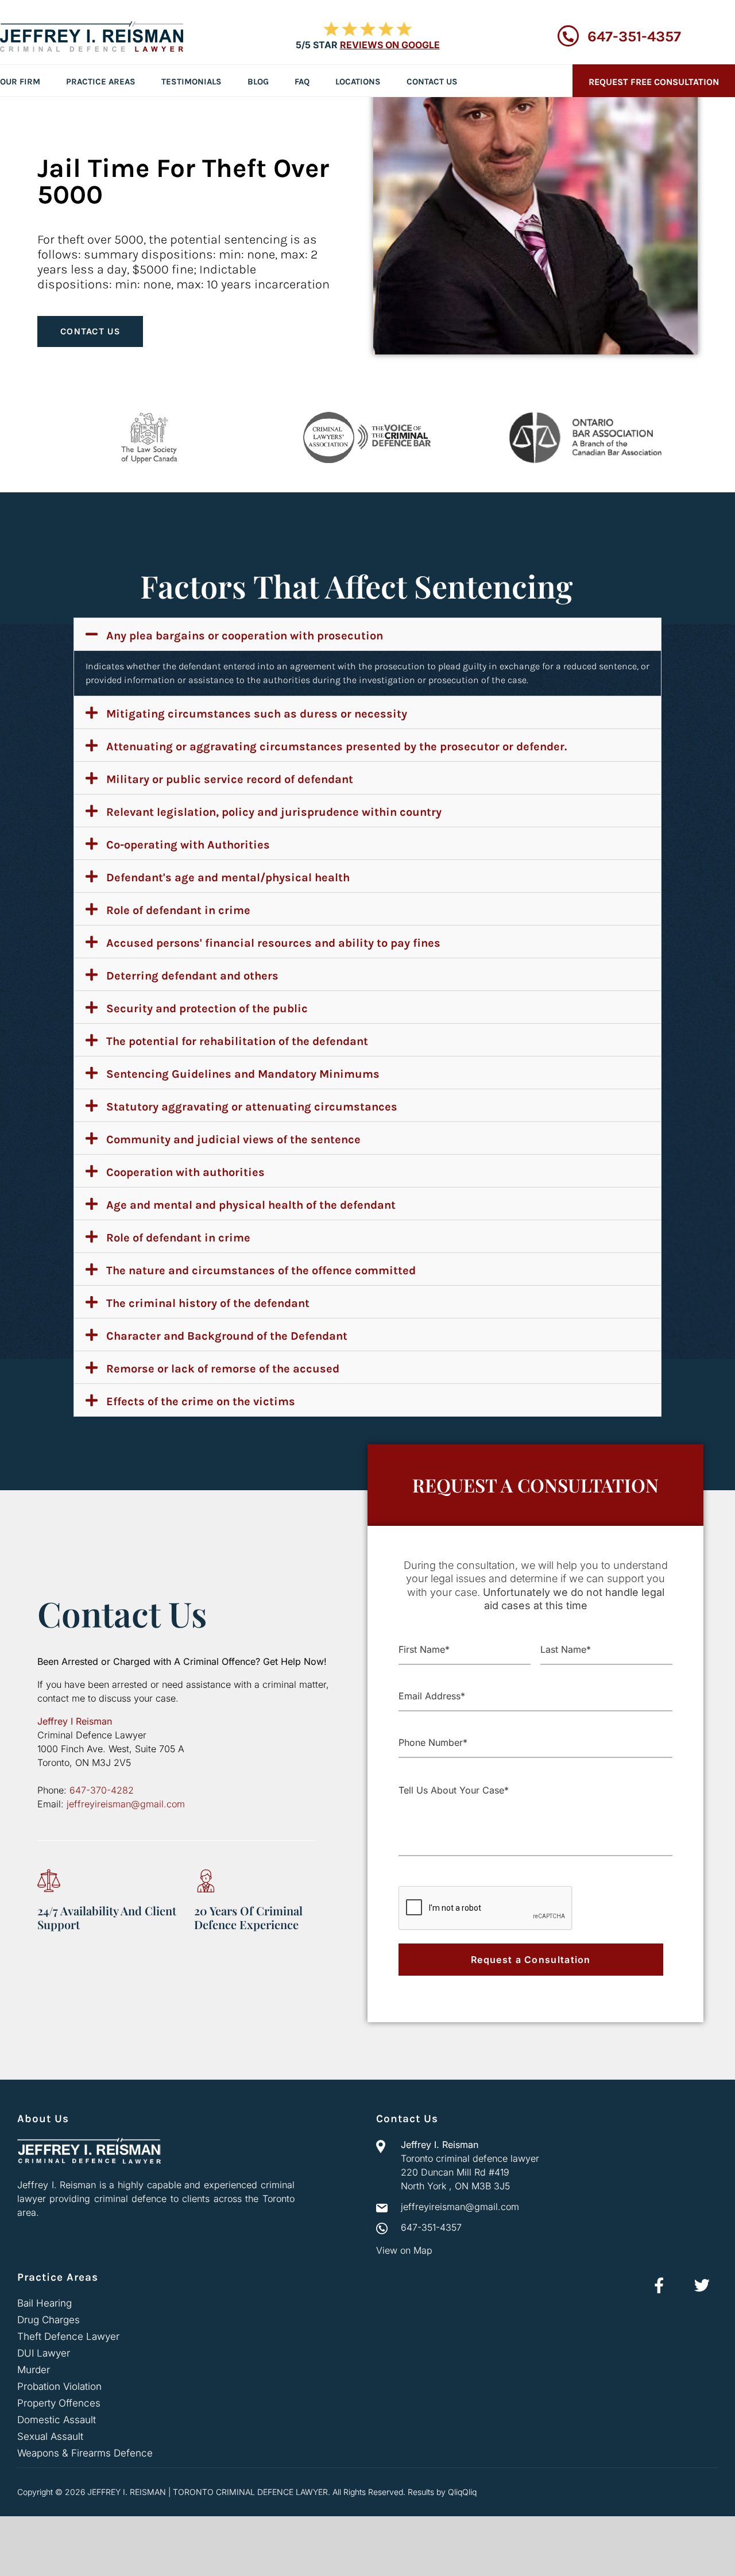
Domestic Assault (57, 2420)
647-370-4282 (102, 1790)
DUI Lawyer (44, 2353)
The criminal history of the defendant (208, 1303)
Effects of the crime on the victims (201, 1401)
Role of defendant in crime (178, 910)
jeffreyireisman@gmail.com (126, 1804)
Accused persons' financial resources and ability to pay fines (273, 943)
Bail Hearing (45, 2303)
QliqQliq (462, 2492)
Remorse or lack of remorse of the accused (223, 1369)
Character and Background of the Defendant (227, 1336)
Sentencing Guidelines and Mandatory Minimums (243, 1074)
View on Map (404, 2250)
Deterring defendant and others (192, 976)
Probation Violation (59, 2386)
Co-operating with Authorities (188, 845)
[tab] (367, 634)
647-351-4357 (634, 36)
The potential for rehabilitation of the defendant (237, 1041)
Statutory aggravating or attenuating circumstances (252, 1107)
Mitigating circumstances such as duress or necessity (257, 714)
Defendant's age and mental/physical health (228, 878)
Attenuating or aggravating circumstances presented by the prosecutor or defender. (336, 747)
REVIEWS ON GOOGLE (390, 45)
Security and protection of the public (207, 1009)
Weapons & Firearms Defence (85, 2453)
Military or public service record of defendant (230, 779)
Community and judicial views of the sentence (233, 1139)
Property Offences (59, 2403)
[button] (90, 331)
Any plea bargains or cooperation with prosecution (245, 636)
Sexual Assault (50, 2436)
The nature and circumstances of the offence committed (261, 1270)
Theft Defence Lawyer (68, 2336)
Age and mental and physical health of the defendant (251, 1205)
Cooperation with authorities (185, 1172)
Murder (34, 2370)
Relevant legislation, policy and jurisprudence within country (274, 812)
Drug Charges (49, 2320)
